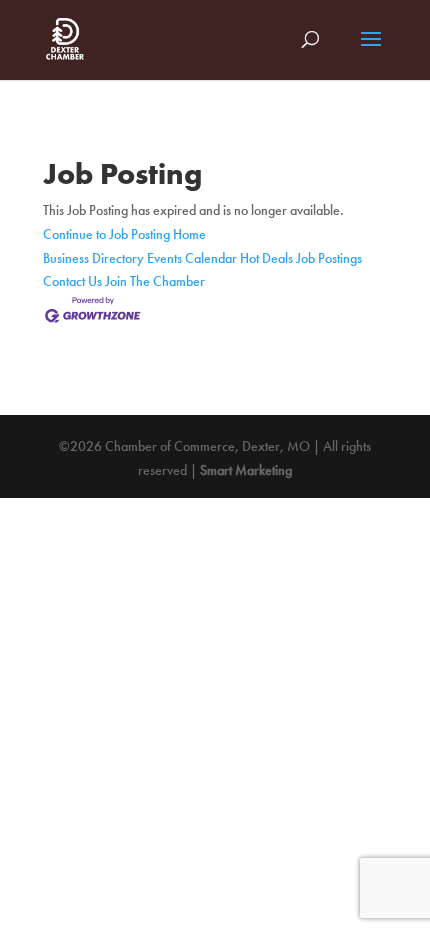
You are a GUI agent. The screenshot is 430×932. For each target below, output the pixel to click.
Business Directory (93, 258)
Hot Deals (266, 258)
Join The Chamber (155, 281)
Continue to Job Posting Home (124, 234)
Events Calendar (192, 258)
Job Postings (329, 258)
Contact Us (72, 281)
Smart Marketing (246, 470)
